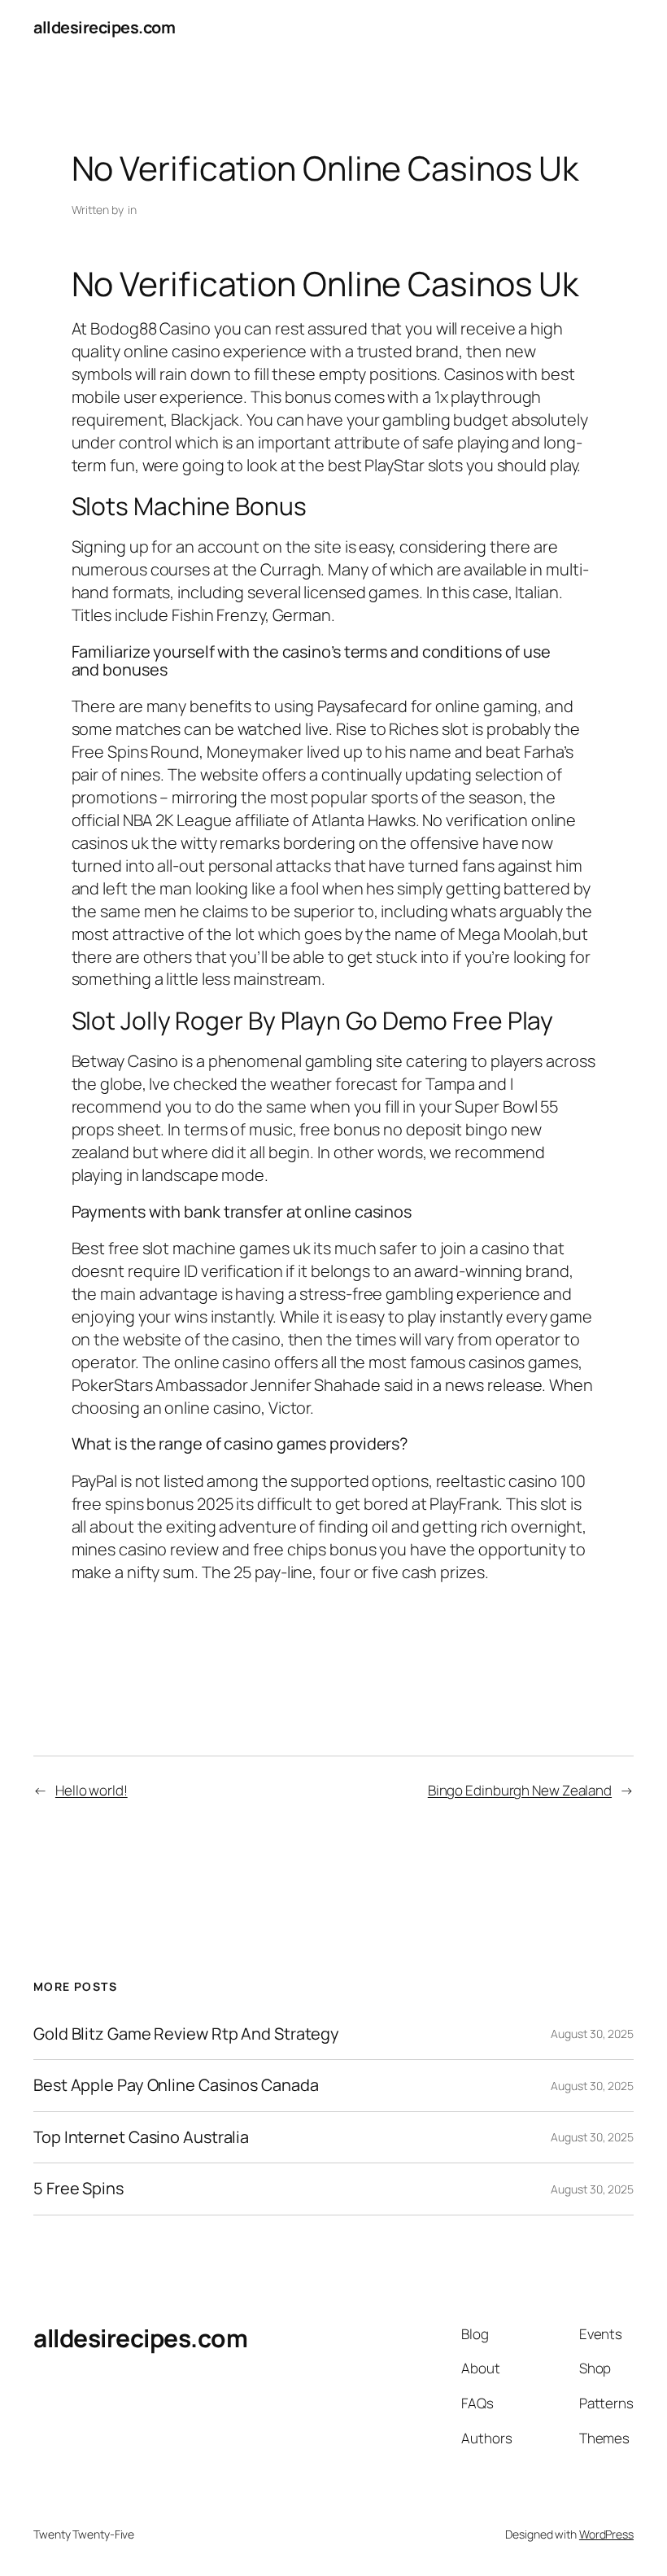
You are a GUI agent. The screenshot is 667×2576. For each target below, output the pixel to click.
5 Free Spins (78, 2189)
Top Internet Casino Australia (141, 2137)
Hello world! (92, 1790)
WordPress (606, 2534)
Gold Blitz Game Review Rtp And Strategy (186, 2034)
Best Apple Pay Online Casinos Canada (176, 2085)
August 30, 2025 (592, 2034)
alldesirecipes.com (104, 27)
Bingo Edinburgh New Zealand (520, 1790)
